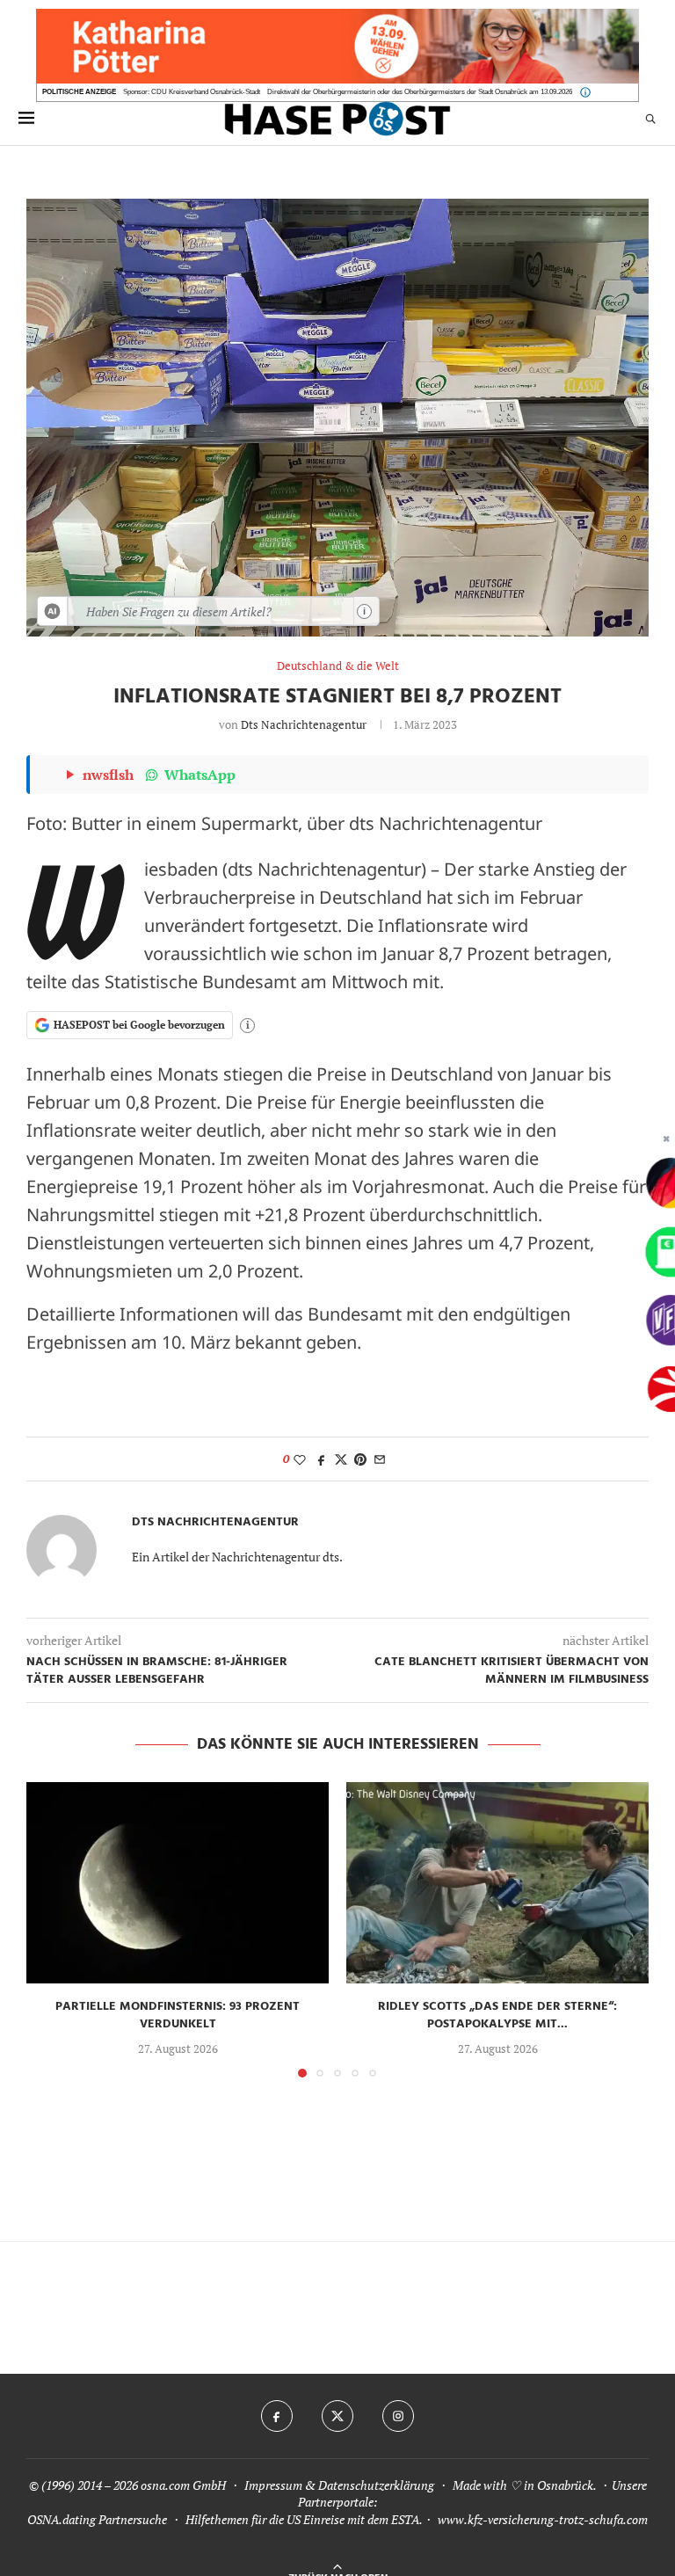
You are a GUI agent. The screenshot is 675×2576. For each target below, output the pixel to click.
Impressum (273, 2485)
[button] (50, 1929)
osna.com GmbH (183, 2485)
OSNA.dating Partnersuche (97, 2519)
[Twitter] (337, 2416)
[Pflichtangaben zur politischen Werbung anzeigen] (585, 92)
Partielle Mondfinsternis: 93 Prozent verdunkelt (178, 2016)
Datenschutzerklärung (376, 2485)
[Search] (650, 118)
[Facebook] (277, 2416)
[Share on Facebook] (322, 1459)
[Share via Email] (380, 1459)
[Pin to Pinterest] (360, 1459)
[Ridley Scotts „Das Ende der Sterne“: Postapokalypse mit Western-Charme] (497, 1883)
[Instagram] (398, 2416)
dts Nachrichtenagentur (304, 724)
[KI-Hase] (53, 611)
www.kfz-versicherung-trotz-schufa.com (543, 2519)
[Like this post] (300, 1459)
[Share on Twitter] (341, 1459)
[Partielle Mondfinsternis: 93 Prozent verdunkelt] (178, 1883)
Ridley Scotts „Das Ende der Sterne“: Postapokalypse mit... (497, 2016)
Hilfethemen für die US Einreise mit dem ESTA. (304, 2519)
